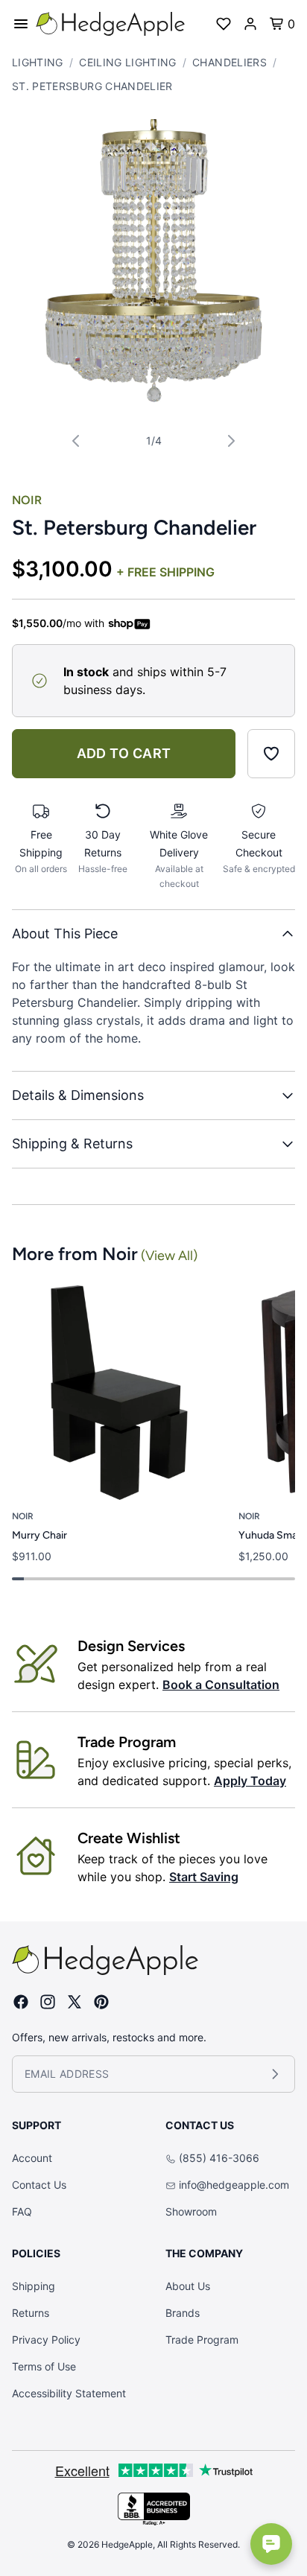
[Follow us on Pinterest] (101, 2002)
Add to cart (124, 753)
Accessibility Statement (69, 2393)
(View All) (169, 1256)
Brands (183, 2313)
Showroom (191, 2211)
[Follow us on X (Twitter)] (75, 2002)
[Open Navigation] (21, 24)
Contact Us (39, 2185)
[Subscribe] (275, 2074)
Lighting (38, 62)
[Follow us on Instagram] (48, 2002)
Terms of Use (44, 2366)
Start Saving (204, 1877)
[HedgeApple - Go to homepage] (110, 24)
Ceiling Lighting (128, 62)
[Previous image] (76, 441)
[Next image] (231, 441)
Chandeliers (230, 62)
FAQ (22, 2211)
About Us (188, 2286)
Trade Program (202, 2340)
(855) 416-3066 (219, 2158)
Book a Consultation (221, 1685)
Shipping (34, 2286)
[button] (153, 261)
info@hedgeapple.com (234, 2185)
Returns (31, 2313)
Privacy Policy (46, 2340)
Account (32, 2158)
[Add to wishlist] (271, 754)
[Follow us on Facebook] (21, 2002)
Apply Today (250, 1781)
